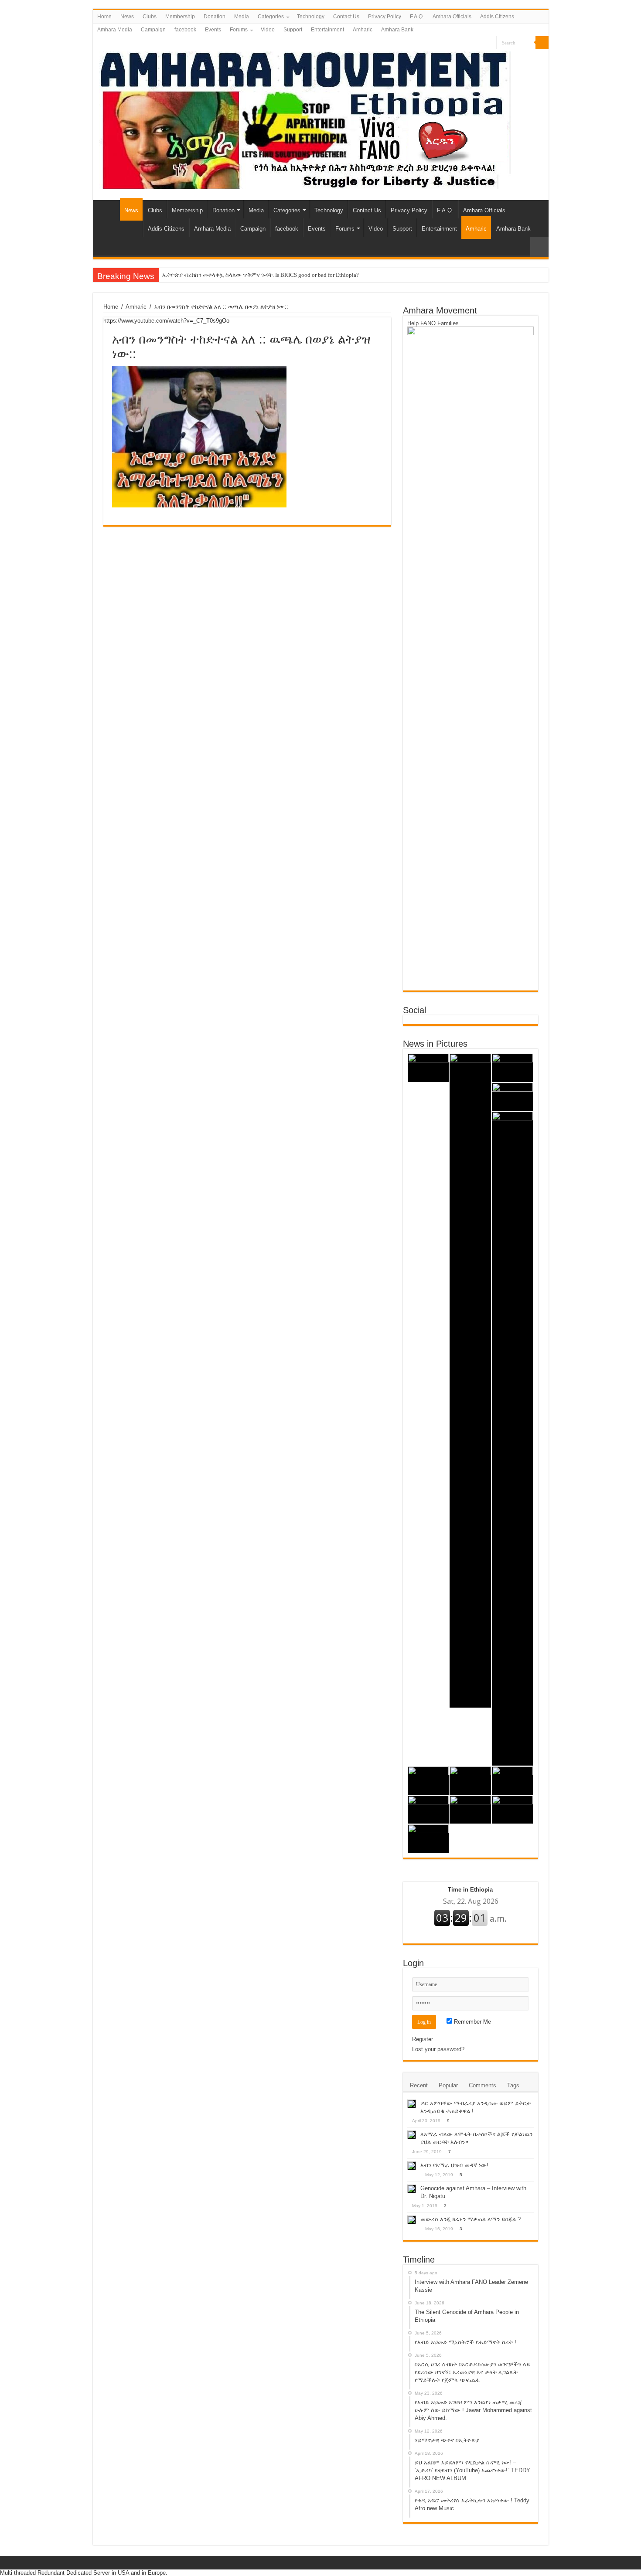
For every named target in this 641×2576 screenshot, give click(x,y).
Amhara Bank (397, 30)
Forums (239, 30)
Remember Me (472, 2022)
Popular (448, 2085)
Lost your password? (438, 2049)
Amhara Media (115, 30)
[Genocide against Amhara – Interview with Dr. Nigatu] (412, 2189)
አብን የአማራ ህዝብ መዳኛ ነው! (454, 2165)
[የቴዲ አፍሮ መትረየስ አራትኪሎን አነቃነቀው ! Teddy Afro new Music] (513, 1781)
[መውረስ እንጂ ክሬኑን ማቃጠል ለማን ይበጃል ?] (412, 2220)
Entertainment (327, 30)
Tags (513, 2085)
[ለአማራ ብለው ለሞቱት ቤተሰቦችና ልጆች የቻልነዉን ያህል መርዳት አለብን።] (412, 2135)
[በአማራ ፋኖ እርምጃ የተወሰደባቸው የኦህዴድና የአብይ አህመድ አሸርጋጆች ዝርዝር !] (513, 1810)
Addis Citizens (497, 17)
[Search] (542, 43)
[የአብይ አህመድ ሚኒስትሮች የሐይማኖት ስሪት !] (513, 1068)
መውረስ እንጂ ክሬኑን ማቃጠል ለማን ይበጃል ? (471, 2219)
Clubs (150, 17)
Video (268, 30)
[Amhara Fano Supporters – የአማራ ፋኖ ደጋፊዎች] (305, 119)
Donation (215, 17)
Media (242, 17)
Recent (419, 2085)
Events (213, 30)
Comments (482, 2085)
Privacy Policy (385, 17)
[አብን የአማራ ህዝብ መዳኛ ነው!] (412, 2166)
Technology (311, 17)
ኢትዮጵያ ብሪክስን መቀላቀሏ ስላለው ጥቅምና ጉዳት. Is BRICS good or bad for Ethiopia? (261, 275)
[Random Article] (539, 247)
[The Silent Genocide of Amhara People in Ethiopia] (470, 1381)
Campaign (153, 30)
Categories (271, 17)
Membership (180, 17)
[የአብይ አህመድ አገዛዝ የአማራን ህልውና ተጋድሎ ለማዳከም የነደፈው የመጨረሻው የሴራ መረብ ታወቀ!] (428, 1839)
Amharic (363, 30)
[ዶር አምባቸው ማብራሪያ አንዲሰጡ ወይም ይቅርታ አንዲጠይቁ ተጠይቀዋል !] (412, 2104)
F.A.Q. (417, 17)
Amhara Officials (452, 17)
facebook (185, 30)
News (127, 17)
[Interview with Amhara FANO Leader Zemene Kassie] (428, 1068)
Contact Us (346, 17)
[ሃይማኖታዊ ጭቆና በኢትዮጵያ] (428, 1781)
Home (104, 17)
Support (293, 30)
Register (423, 2039)
